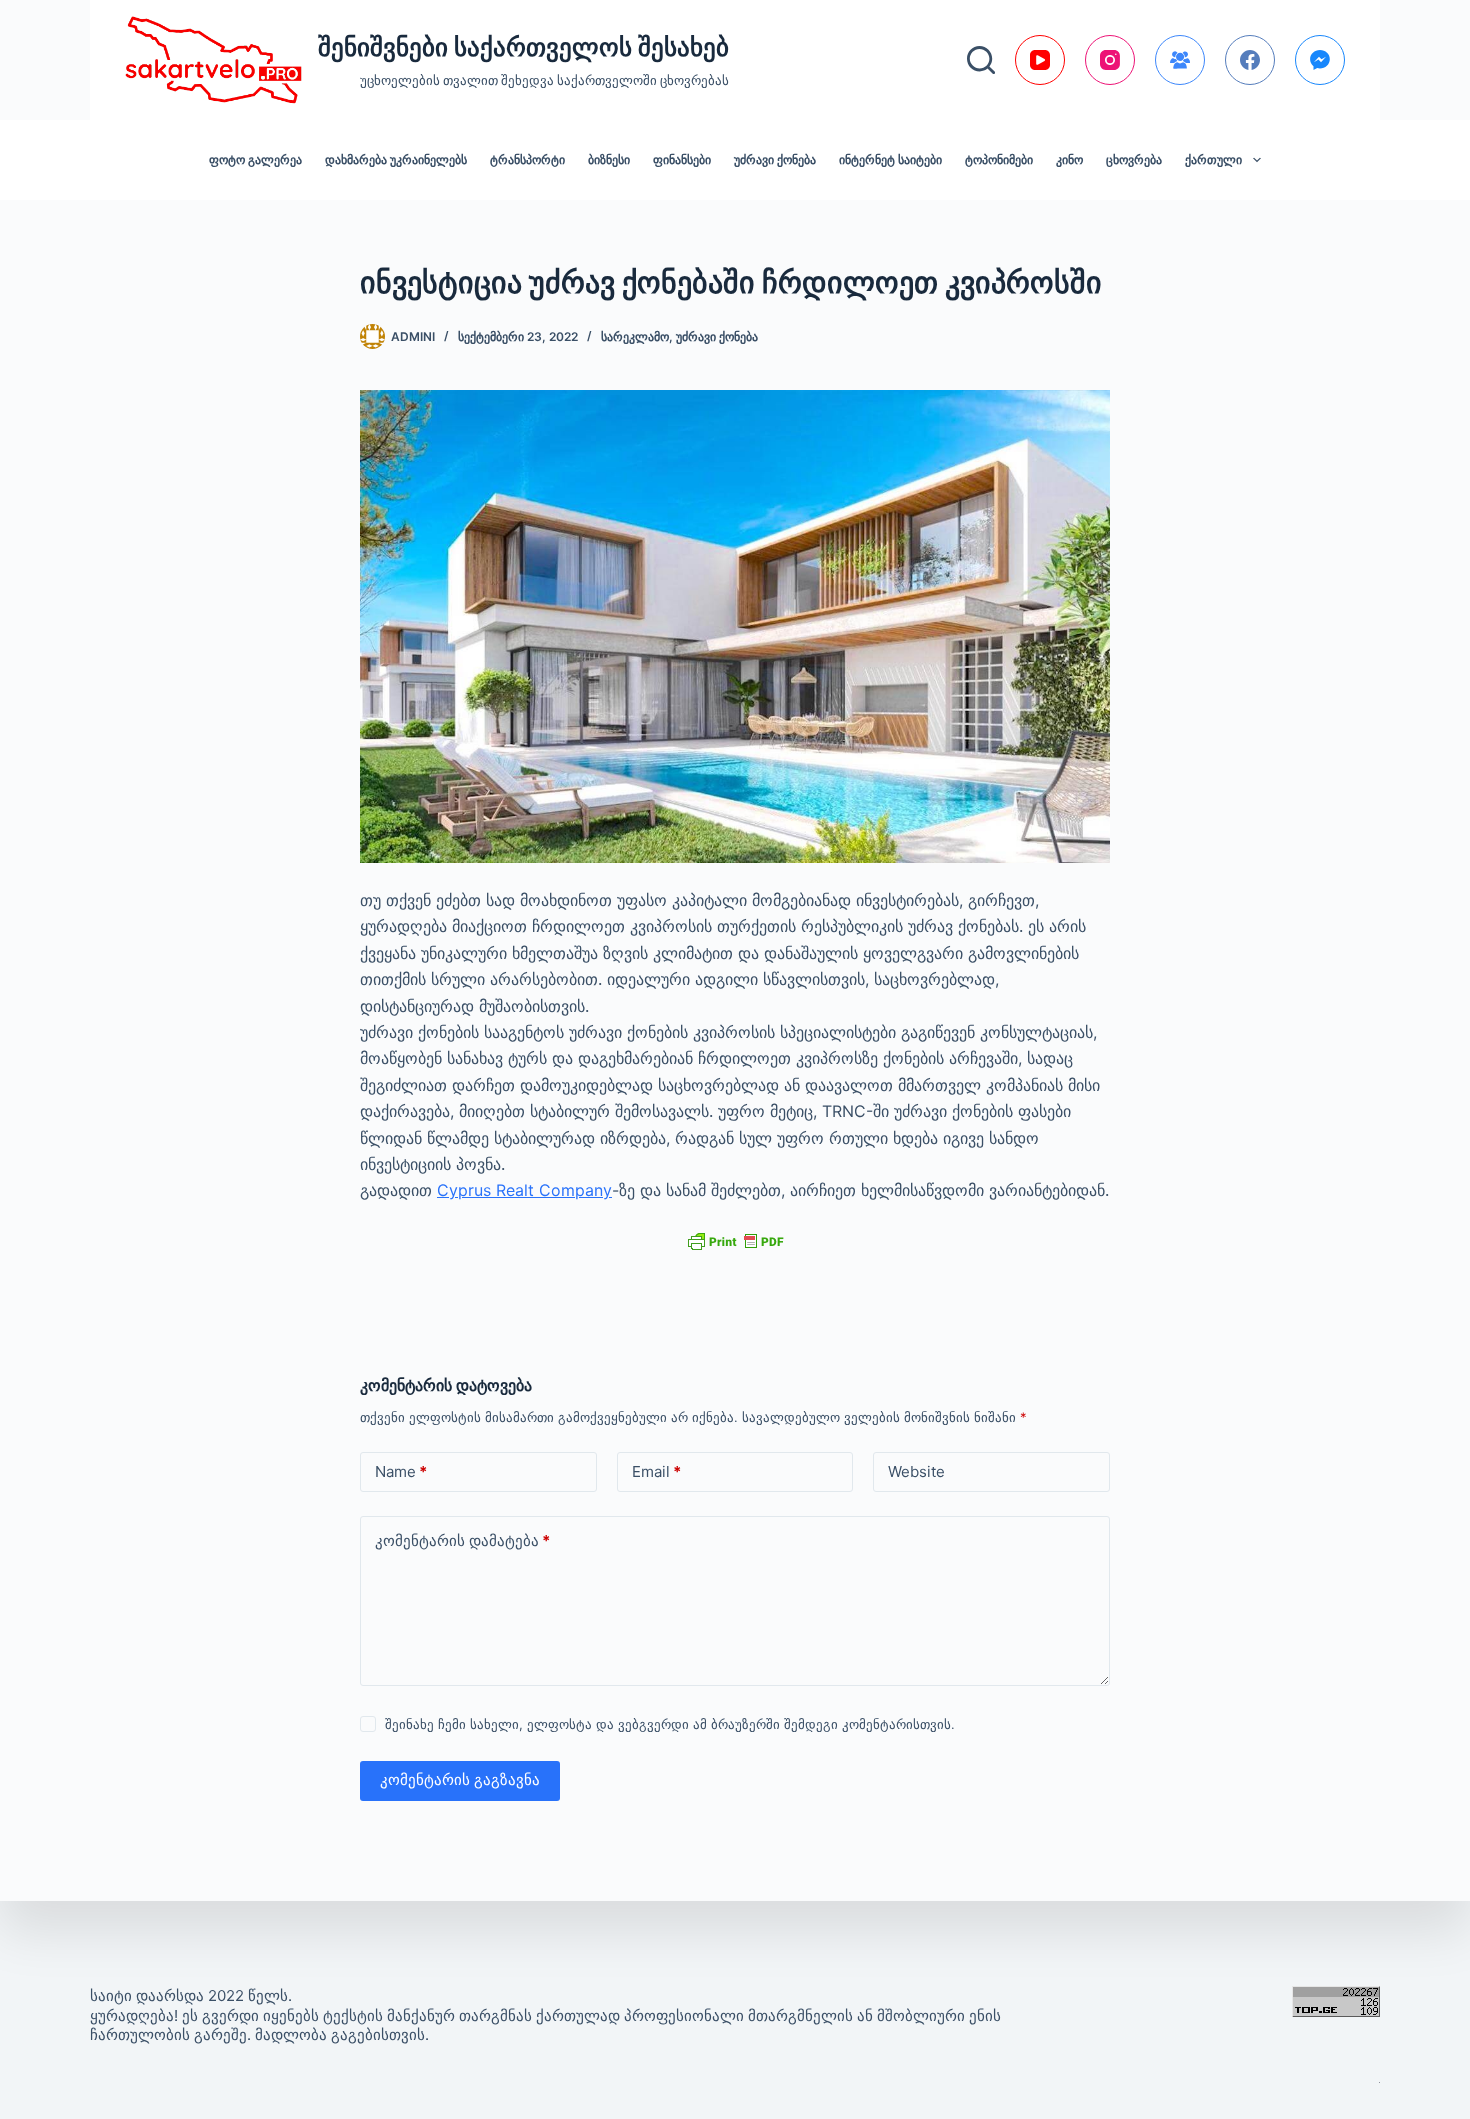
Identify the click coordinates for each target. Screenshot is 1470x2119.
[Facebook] (1250, 60)
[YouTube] (1040, 60)
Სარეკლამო (635, 336)
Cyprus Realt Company (524, 1190)
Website (916, 1471)
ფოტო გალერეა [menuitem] (255, 159)
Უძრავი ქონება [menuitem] (775, 159)
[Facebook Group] (1180, 60)
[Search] (981, 60)
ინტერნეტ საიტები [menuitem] (890, 159)
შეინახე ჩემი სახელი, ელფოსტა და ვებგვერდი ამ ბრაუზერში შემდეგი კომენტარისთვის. (670, 1724)
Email (656, 1471)
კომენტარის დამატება (462, 1540)
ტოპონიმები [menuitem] (999, 159)
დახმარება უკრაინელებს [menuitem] (396, 159)
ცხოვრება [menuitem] (1134, 159)
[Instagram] (1110, 60)
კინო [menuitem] (1069, 159)
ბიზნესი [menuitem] (609, 159)
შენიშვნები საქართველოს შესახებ (523, 47)
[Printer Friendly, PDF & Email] (735, 1240)
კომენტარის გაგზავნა (460, 1779)
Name (401, 1471)
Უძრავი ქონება (717, 336)
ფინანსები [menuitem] (682, 159)
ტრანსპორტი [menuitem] (527, 159)
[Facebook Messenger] (1320, 60)
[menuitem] (1223, 160)
